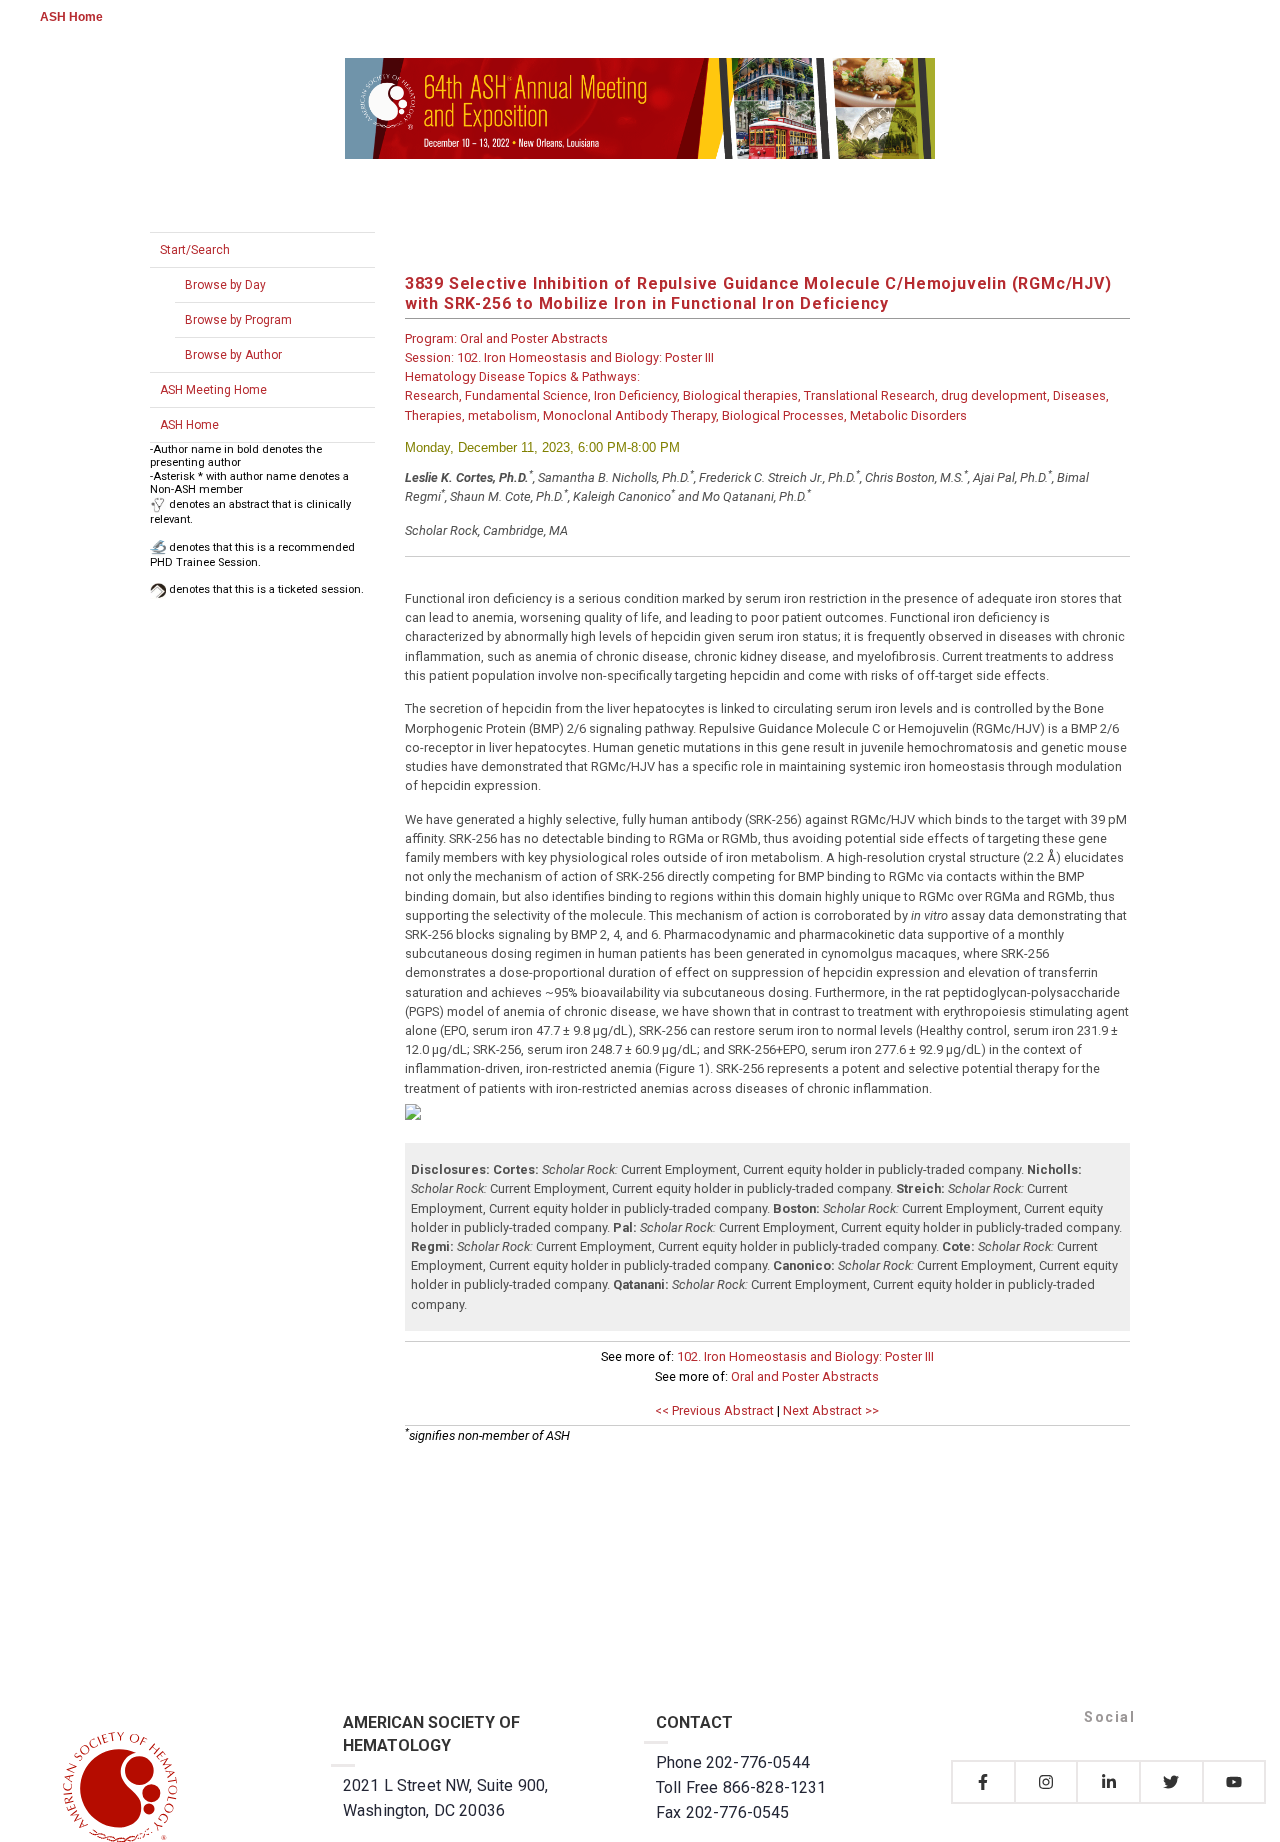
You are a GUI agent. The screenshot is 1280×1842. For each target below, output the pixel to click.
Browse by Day (225, 285)
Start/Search (195, 250)
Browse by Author (233, 355)
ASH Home (71, 17)
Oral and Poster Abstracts (805, 1376)
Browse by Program (238, 320)
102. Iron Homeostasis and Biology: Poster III (805, 1356)
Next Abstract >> (831, 1410)
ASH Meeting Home (213, 390)
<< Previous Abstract (714, 1410)
